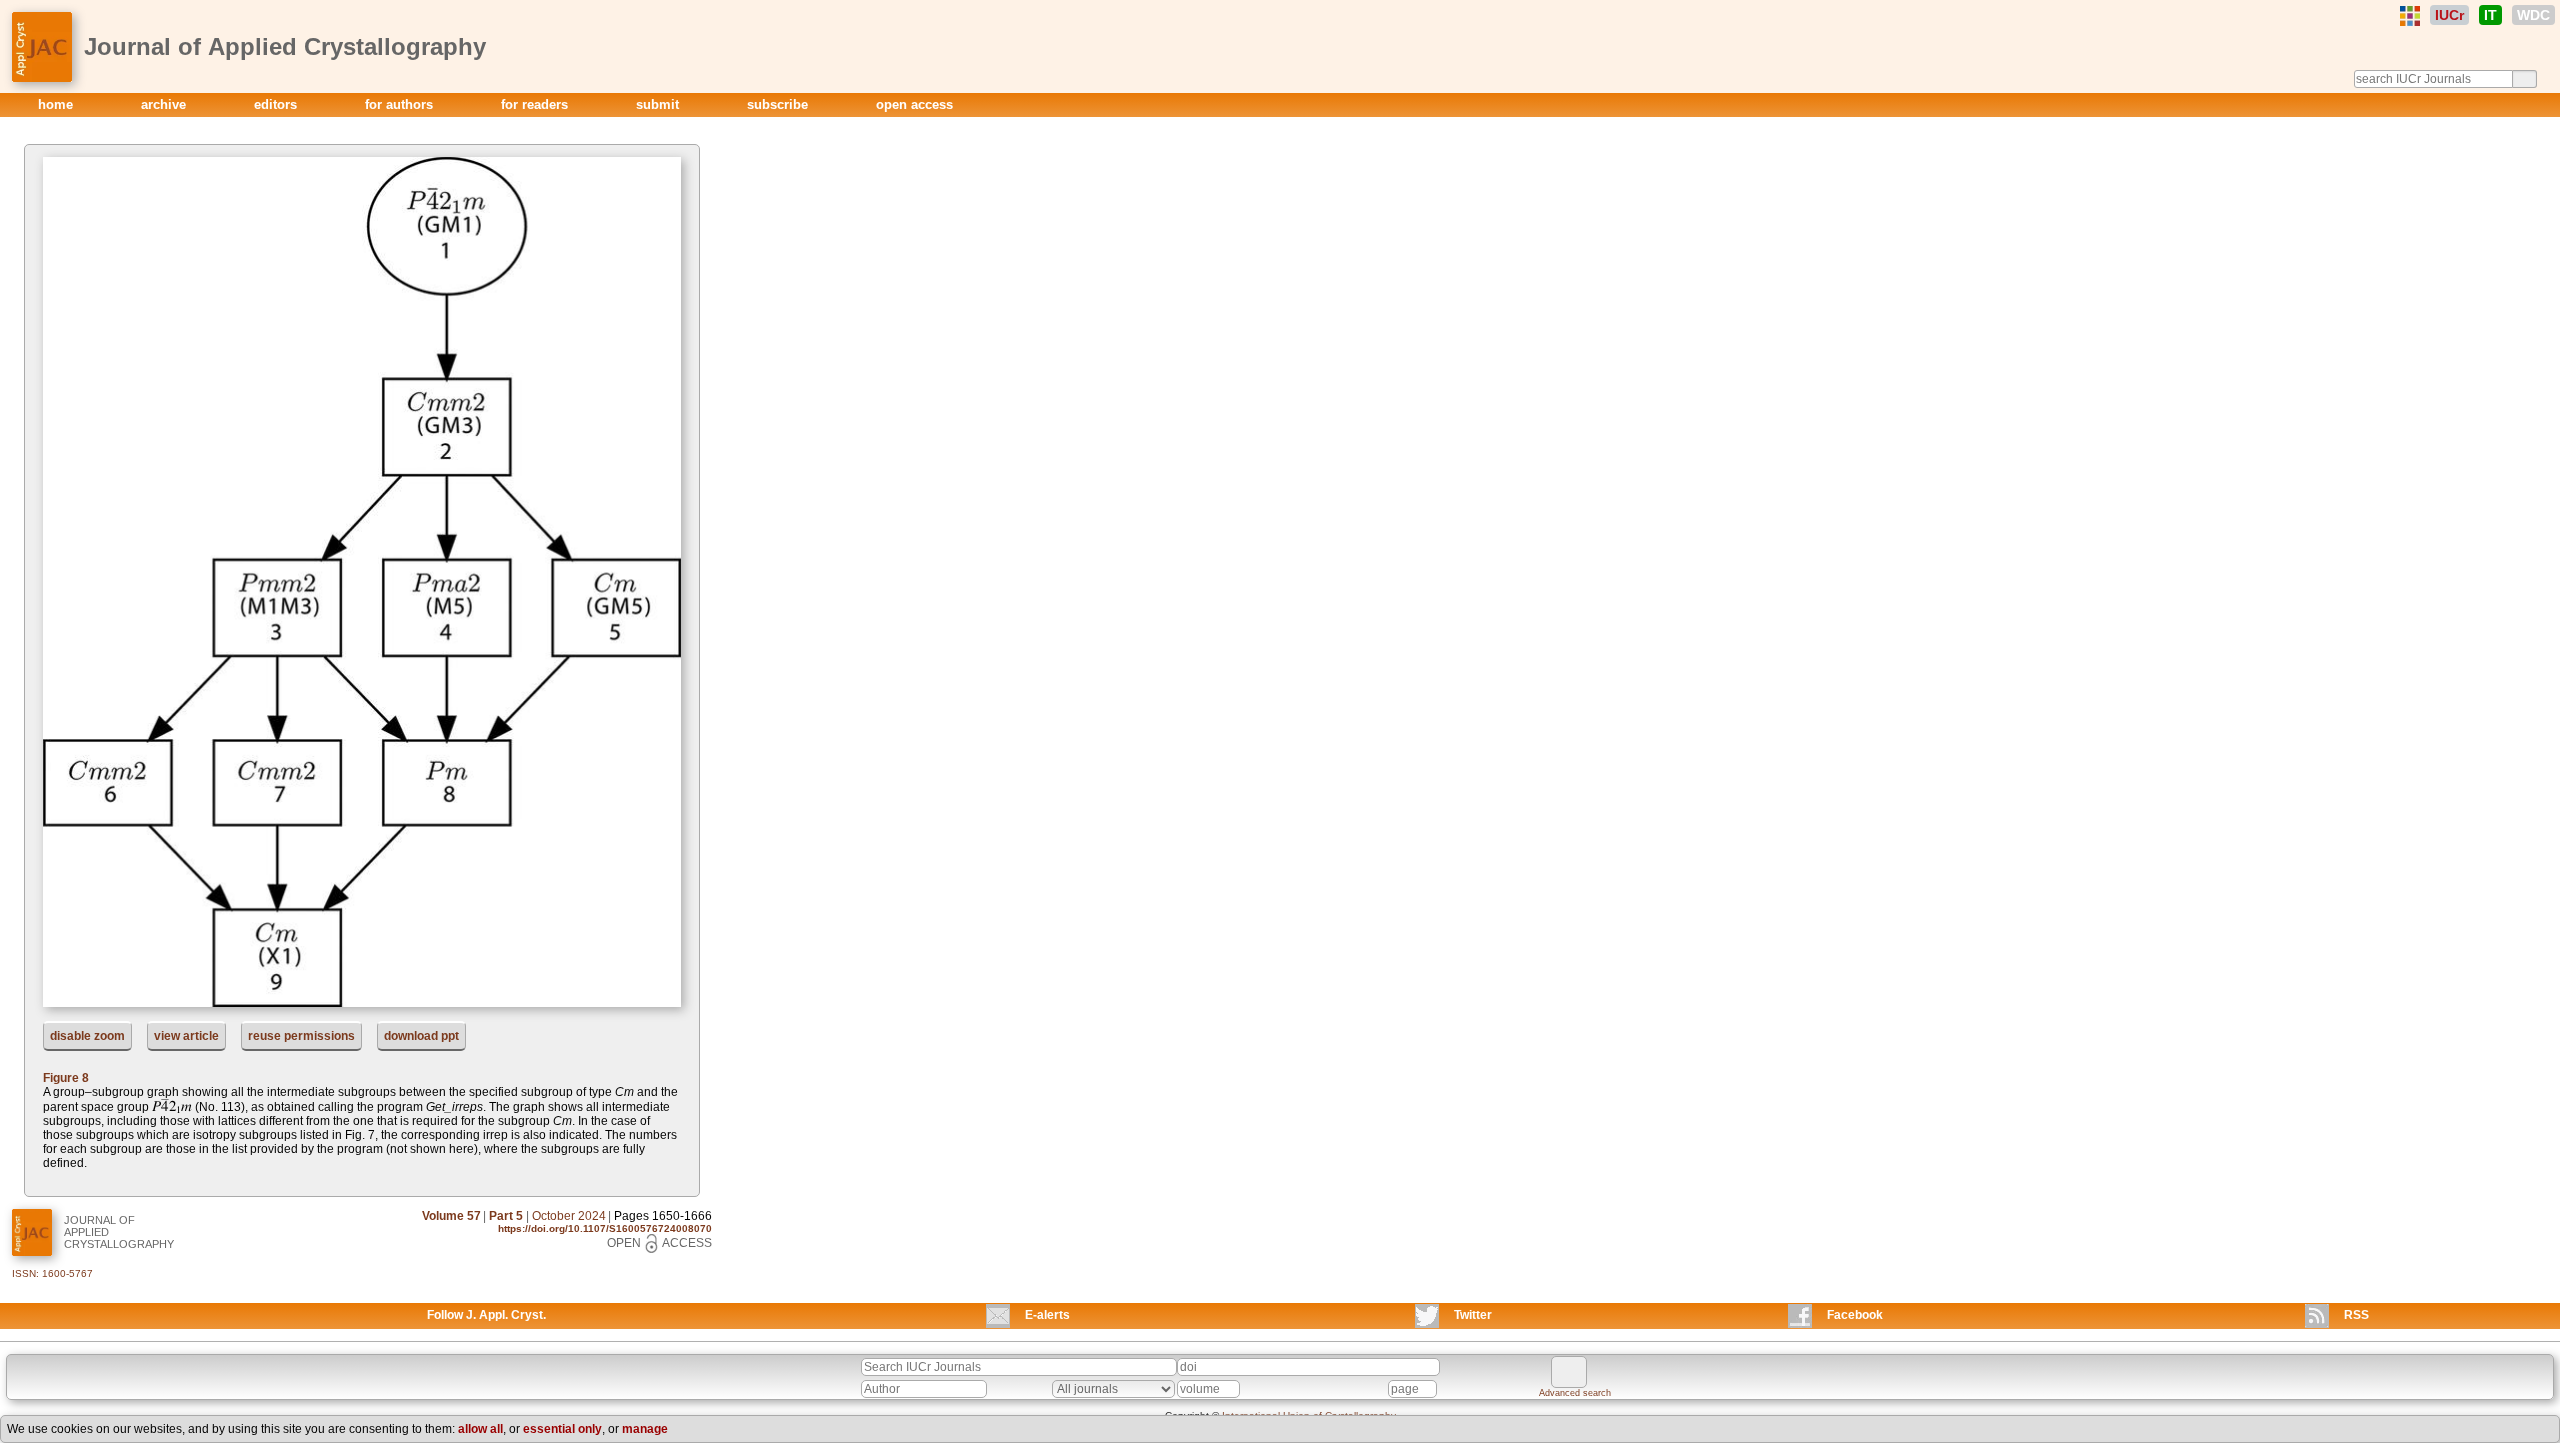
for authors (401, 104)
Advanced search (1575, 1393)
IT (2490, 15)
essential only (562, 1429)
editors (277, 104)
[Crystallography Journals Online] (2410, 16)
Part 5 (506, 1216)
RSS (2356, 1315)
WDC (2533, 15)
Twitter (1473, 1315)
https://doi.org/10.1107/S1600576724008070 (605, 1228)
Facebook (1855, 1315)
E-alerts (1047, 1315)
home (57, 104)
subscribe (779, 104)
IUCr (2449, 15)
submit (659, 104)
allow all (480, 1429)
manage (645, 1429)
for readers (536, 104)
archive (165, 104)
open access (914, 104)
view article (186, 1036)
